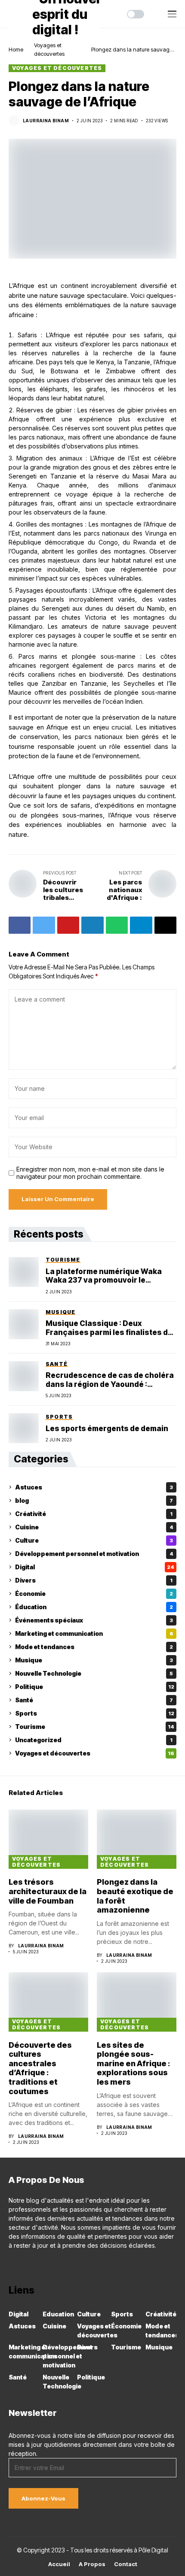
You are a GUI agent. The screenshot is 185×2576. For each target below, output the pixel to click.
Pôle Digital (153, 2550)
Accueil (59, 2564)
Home (16, 49)
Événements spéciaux (94, 1620)
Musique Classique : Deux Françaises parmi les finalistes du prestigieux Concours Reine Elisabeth (109, 1328)
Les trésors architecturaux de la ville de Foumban (48, 1891)
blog (94, 1500)
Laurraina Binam (46, 121)
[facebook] (11, 2264)
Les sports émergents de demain (107, 1429)
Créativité (94, 1514)
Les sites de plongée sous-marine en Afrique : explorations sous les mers (133, 2063)
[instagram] (24, 2264)
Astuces (94, 1487)
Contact (126, 2564)
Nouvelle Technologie (94, 1673)
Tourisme (95, 1727)
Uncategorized (94, 1740)
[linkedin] (36, 2264)
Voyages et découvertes (57, 68)
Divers (94, 1580)
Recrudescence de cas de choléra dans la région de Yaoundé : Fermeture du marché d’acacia (110, 1380)
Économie (94, 1594)
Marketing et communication (94, 1633)
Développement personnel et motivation (94, 1554)
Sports (95, 1713)
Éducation (94, 1607)
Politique (95, 1687)
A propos (92, 2564)
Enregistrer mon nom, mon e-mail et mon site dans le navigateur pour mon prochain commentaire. (90, 1173)
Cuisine (94, 1527)
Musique (94, 1660)
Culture (94, 1540)
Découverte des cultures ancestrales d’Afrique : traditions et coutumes (40, 2068)
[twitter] (48, 2264)
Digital (95, 1567)
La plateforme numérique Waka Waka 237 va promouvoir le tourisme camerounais (104, 1276)
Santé (94, 1700)
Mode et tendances (94, 1647)
